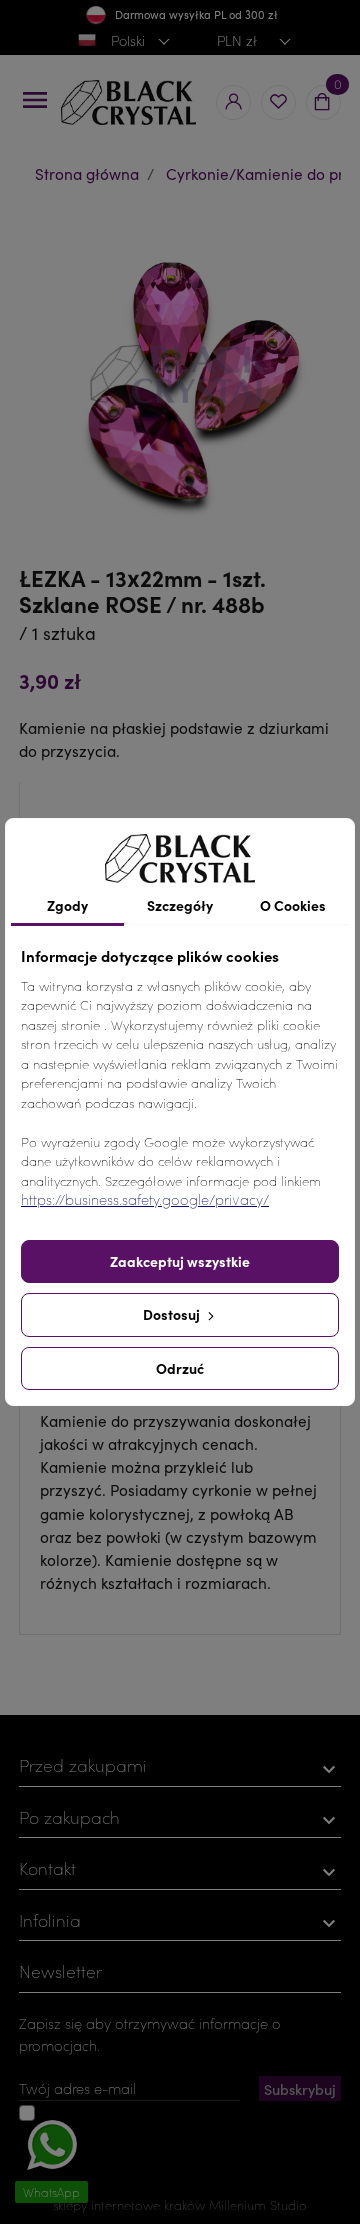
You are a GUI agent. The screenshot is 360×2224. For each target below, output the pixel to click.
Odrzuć (180, 1368)
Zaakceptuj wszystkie (180, 1261)
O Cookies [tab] (293, 905)
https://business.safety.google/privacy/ (145, 1199)
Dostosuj (173, 1314)
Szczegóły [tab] (180, 905)
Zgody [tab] (67, 905)
